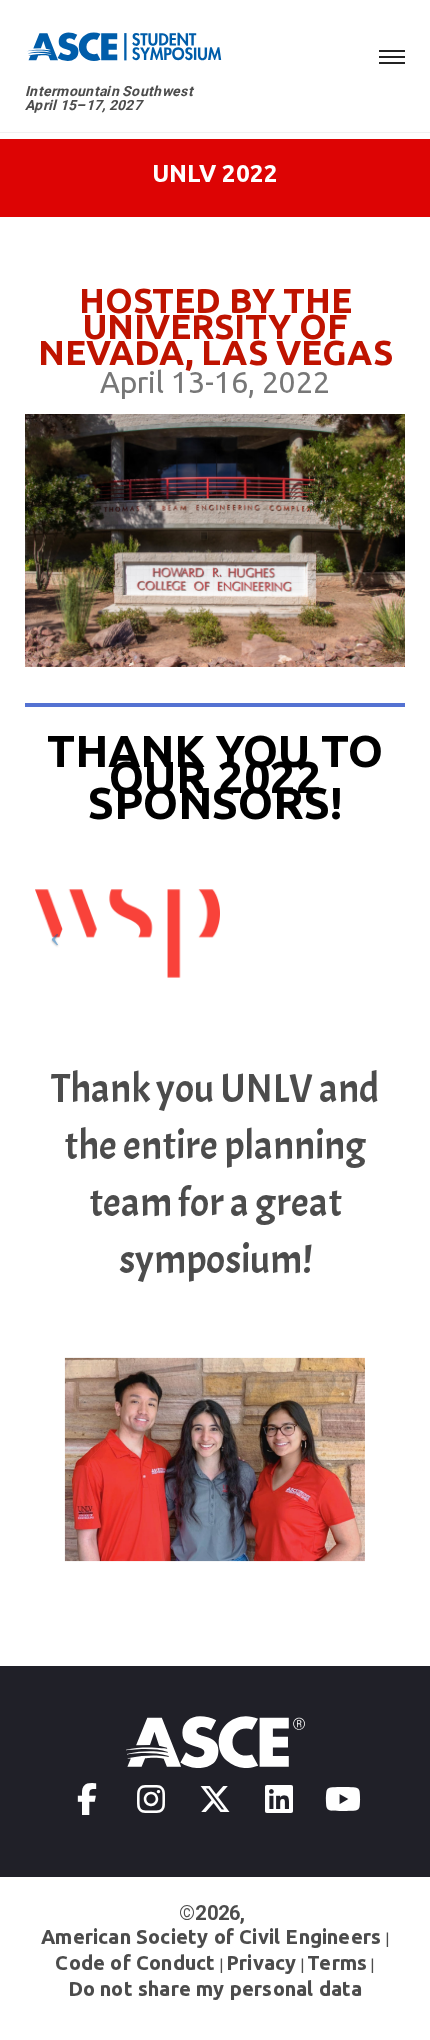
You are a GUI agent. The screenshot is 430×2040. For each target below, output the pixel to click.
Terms (337, 1962)
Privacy (261, 1962)
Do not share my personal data (215, 1988)
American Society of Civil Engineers (211, 1936)
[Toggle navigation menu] (392, 54)
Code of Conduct (135, 1962)
